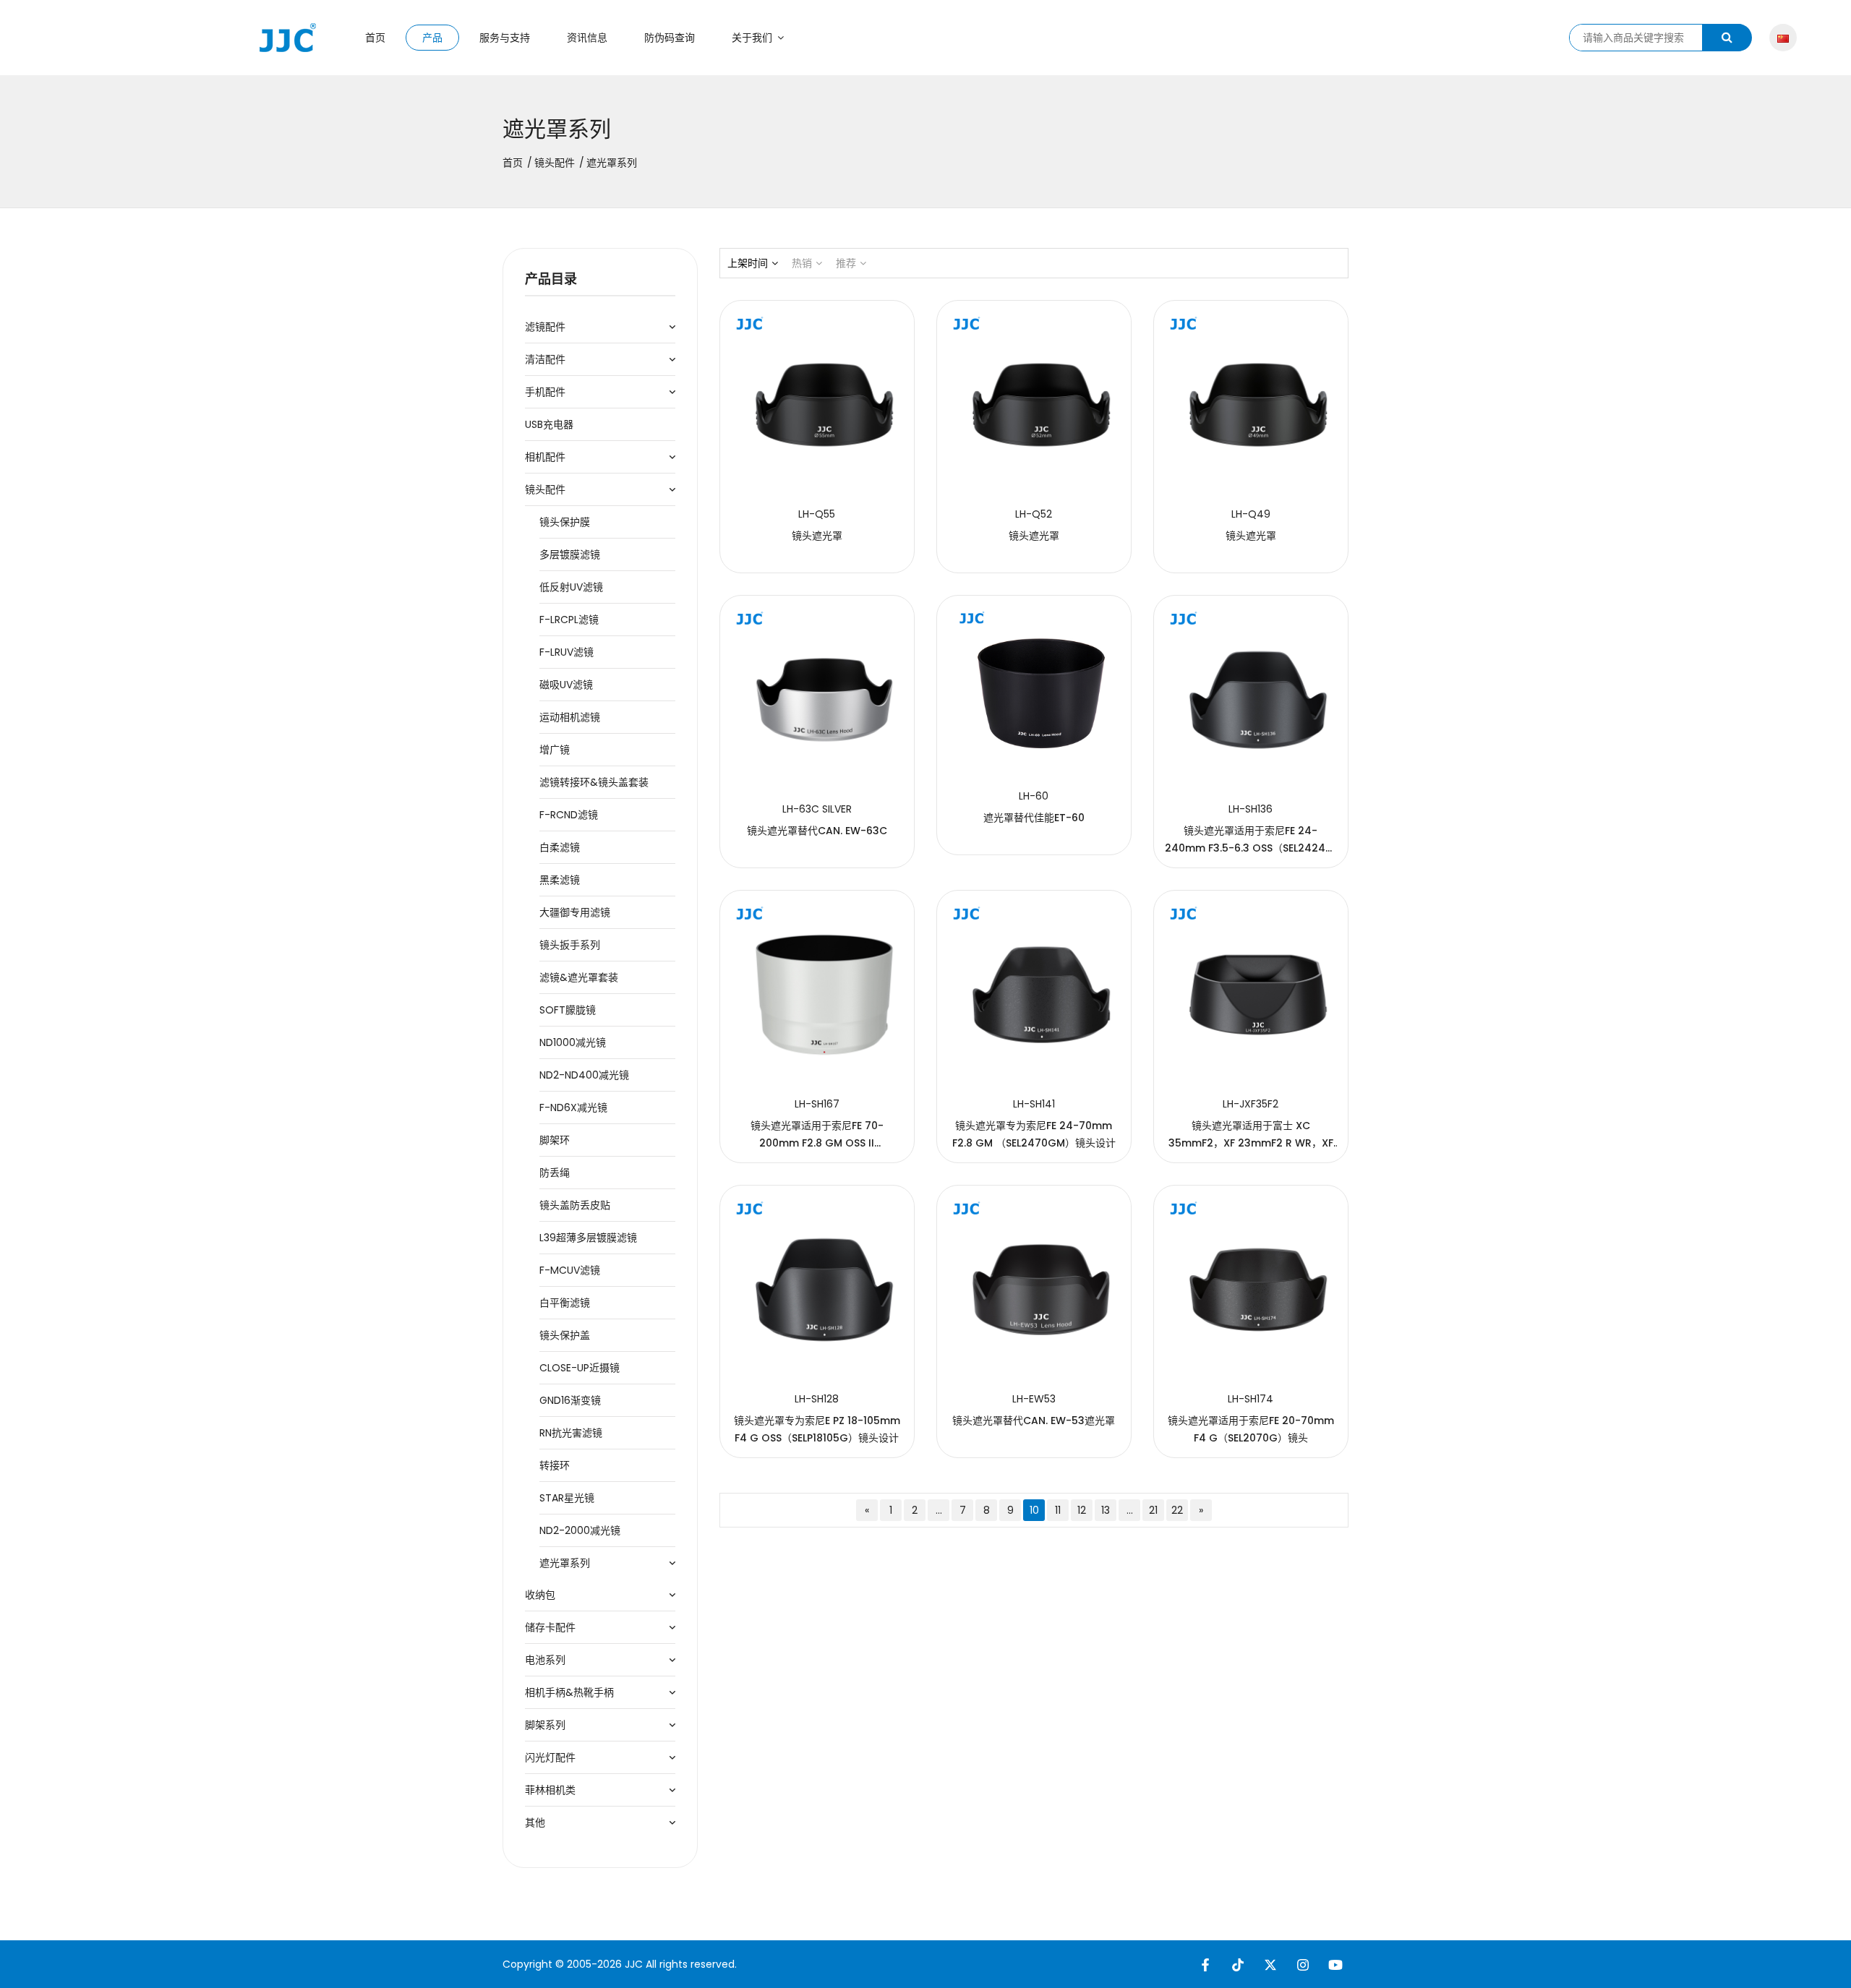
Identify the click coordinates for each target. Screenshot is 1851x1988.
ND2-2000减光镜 (580, 1530)
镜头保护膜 (565, 522)
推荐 (846, 263)
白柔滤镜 (560, 847)
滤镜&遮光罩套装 (579, 977)
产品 (432, 38)
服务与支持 (505, 38)
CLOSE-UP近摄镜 (580, 1368)
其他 (535, 1822)
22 (1177, 1510)
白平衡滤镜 (565, 1303)
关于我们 (753, 38)
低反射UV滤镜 (571, 587)
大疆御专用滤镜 (575, 912)
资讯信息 (587, 38)
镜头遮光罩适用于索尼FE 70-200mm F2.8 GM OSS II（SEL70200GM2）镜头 (817, 1143)
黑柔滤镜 (560, 880)
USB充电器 (549, 424)
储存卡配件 (550, 1627)
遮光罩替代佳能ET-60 (1034, 818)
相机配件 (545, 457)
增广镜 (555, 750)
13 (1106, 1510)
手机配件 (545, 392)
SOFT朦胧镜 (568, 1010)
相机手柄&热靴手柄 (569, 1692)
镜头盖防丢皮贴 (575, 1205)
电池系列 (545, 1660)
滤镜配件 (545, 327)
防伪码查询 (670, 38)
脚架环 (555, 1140)
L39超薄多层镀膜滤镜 (588, 1238)
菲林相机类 (550, 1790)
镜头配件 (555, 163)
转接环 (555, 1465)
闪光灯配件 (550, 1757)
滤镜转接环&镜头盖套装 (594, 782)
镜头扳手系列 (570, 945)
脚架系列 (545, 1725)
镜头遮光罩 (817, 536)
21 (1153, 1510)
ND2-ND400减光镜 (584, 1075)
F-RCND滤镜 (569, 815)
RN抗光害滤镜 (571, 1433)
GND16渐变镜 (570, 1400)
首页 (375, 38)
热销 (802, 263)
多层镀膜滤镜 (570, 554)
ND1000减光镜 (573, 1042)
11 (1058, 1510)
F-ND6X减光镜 (573, 1107)
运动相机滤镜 (570, 717)
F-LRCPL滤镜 (569, 620)
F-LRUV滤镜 (567, 652)
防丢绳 (555, 1173)
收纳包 (540, 1595)
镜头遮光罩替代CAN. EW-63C (817, 831)
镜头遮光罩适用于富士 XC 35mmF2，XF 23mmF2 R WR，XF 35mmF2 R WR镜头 (1251, 1143)
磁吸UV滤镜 (566, 685)
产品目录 (551, 279)
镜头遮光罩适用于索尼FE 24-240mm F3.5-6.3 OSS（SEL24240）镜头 (1251, 848)
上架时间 (748, 263)
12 (1082, 1510)
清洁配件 (545, 359)
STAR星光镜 (567, 1498)
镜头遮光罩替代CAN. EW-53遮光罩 (1034, 1421)
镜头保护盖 (565, 1335)
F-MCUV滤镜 (570, 1270)
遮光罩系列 (565, 1563)
